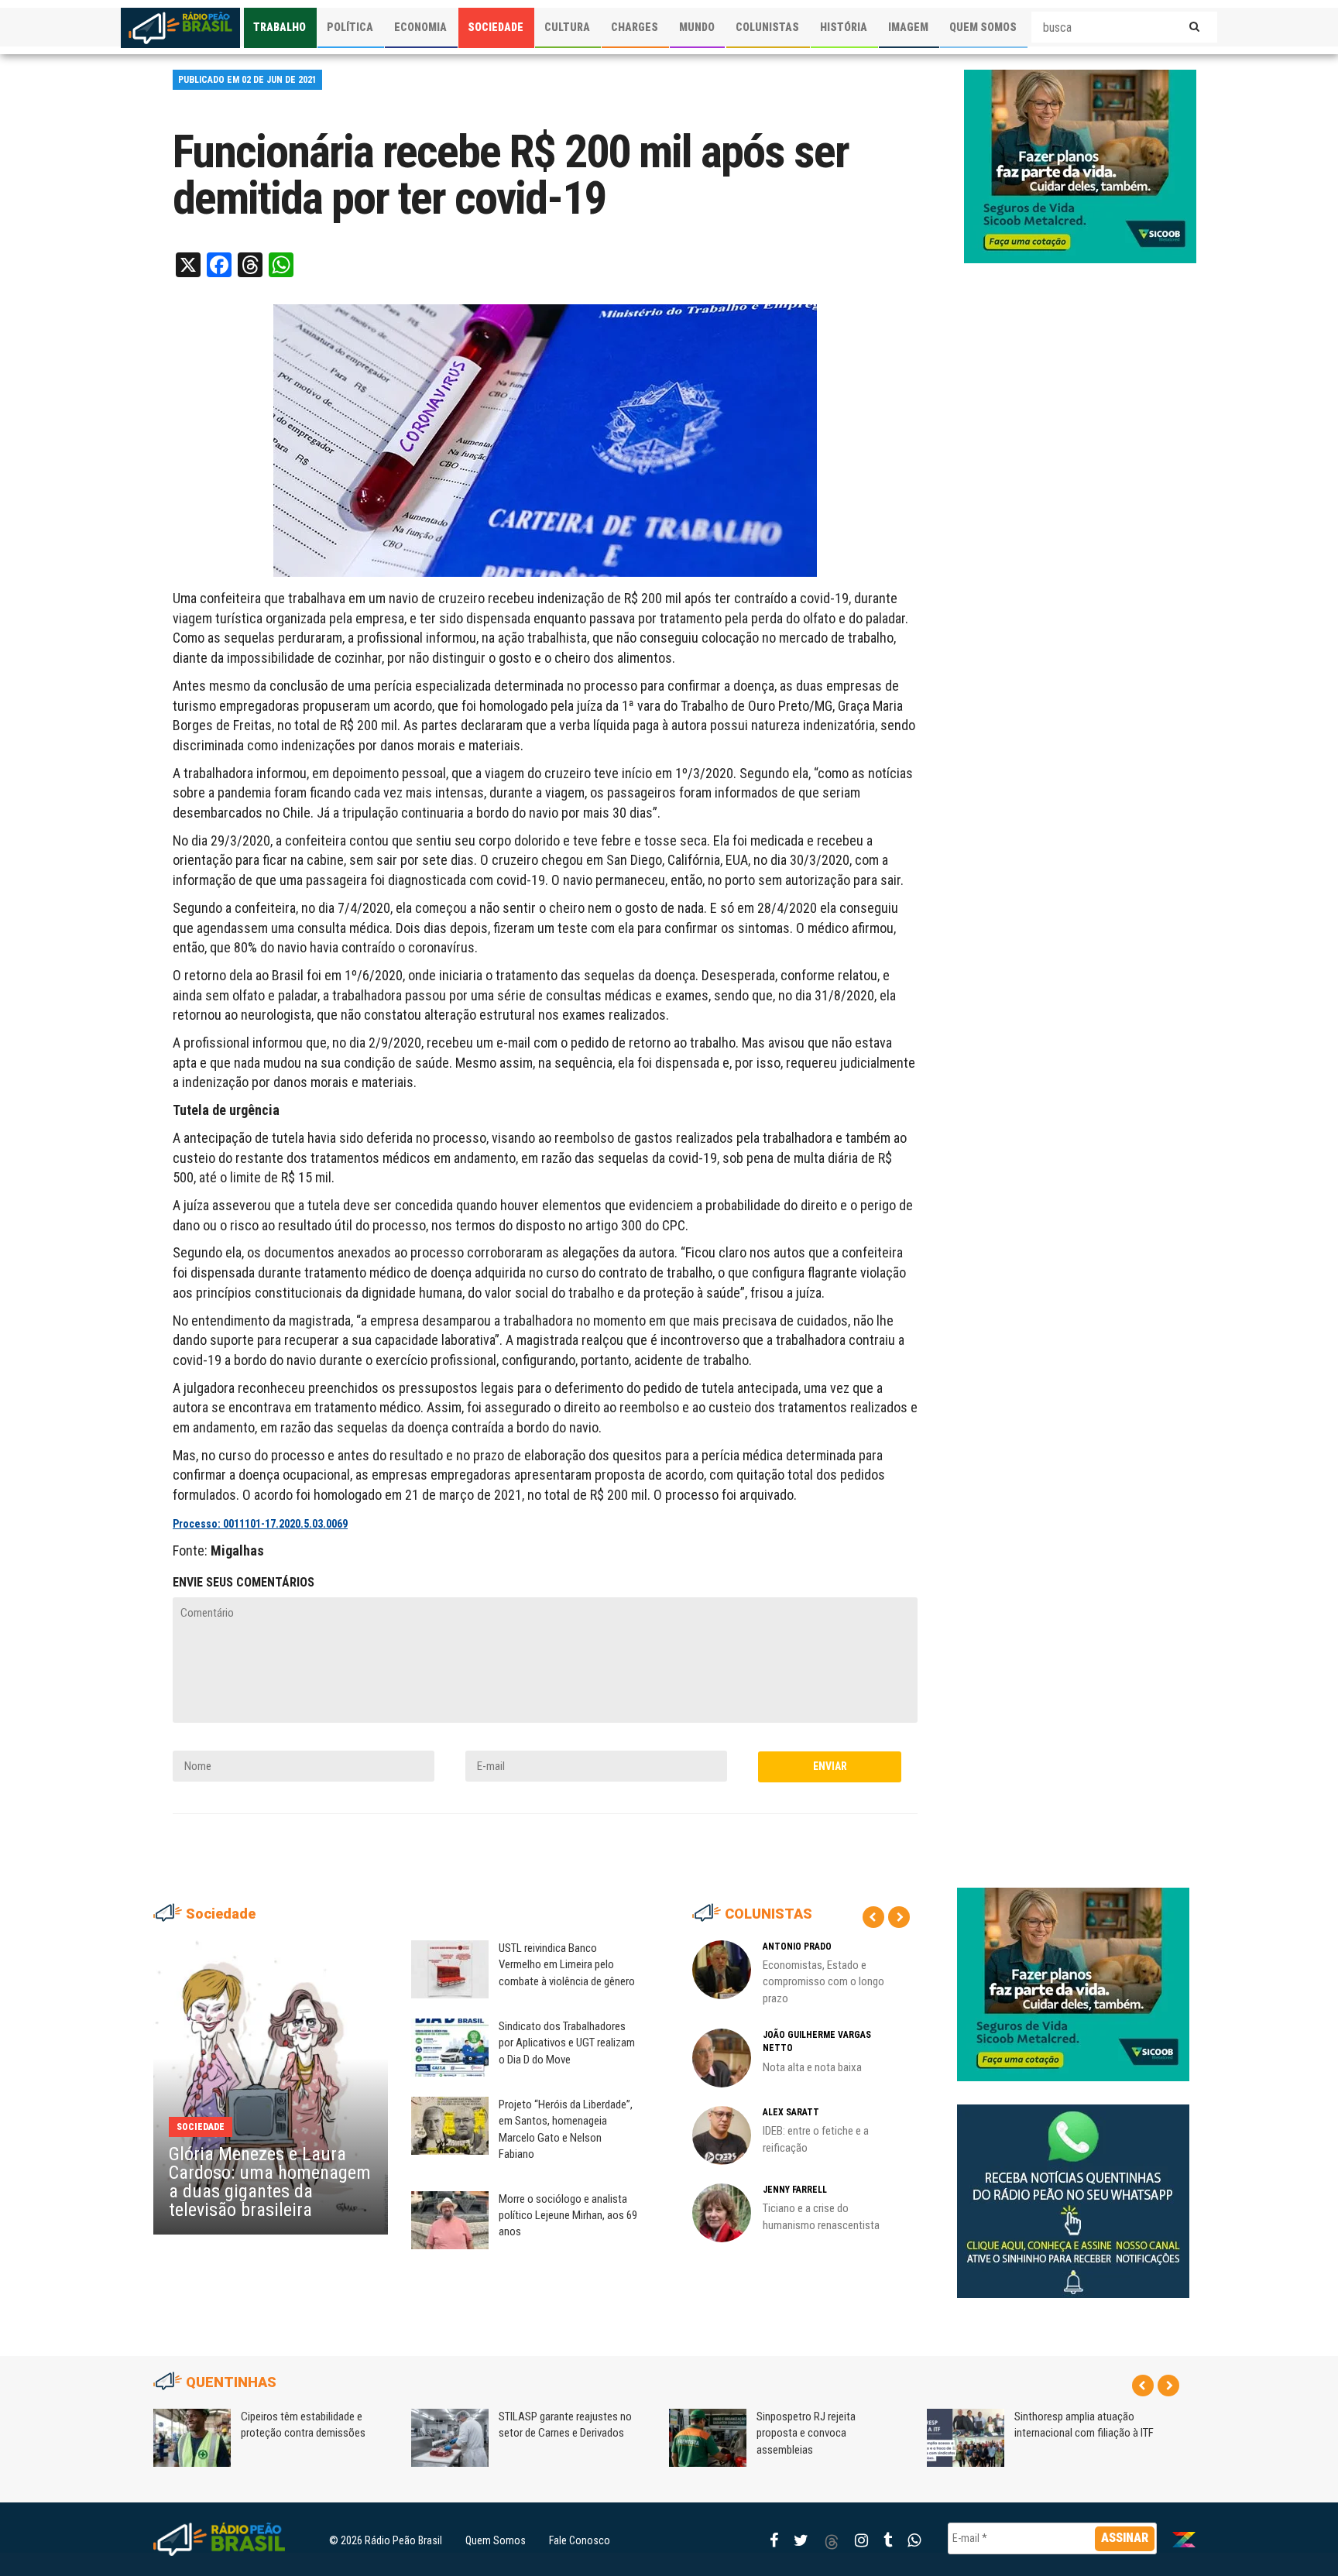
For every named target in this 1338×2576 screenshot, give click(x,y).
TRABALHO (280, 27)
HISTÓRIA (844, 27)
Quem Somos (496, 2540)
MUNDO (697, 27)
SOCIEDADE (496, 27)
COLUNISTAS (767, 27)
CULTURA (567, 27)
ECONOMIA (420, 27)
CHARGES (635, 27)
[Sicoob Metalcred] (1080, 166)
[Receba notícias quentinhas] (1073, 2189)
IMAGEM (908, 27)
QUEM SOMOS (983, 27)
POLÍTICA (350, 27)
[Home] (180, 28)
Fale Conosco (580, 2540)
